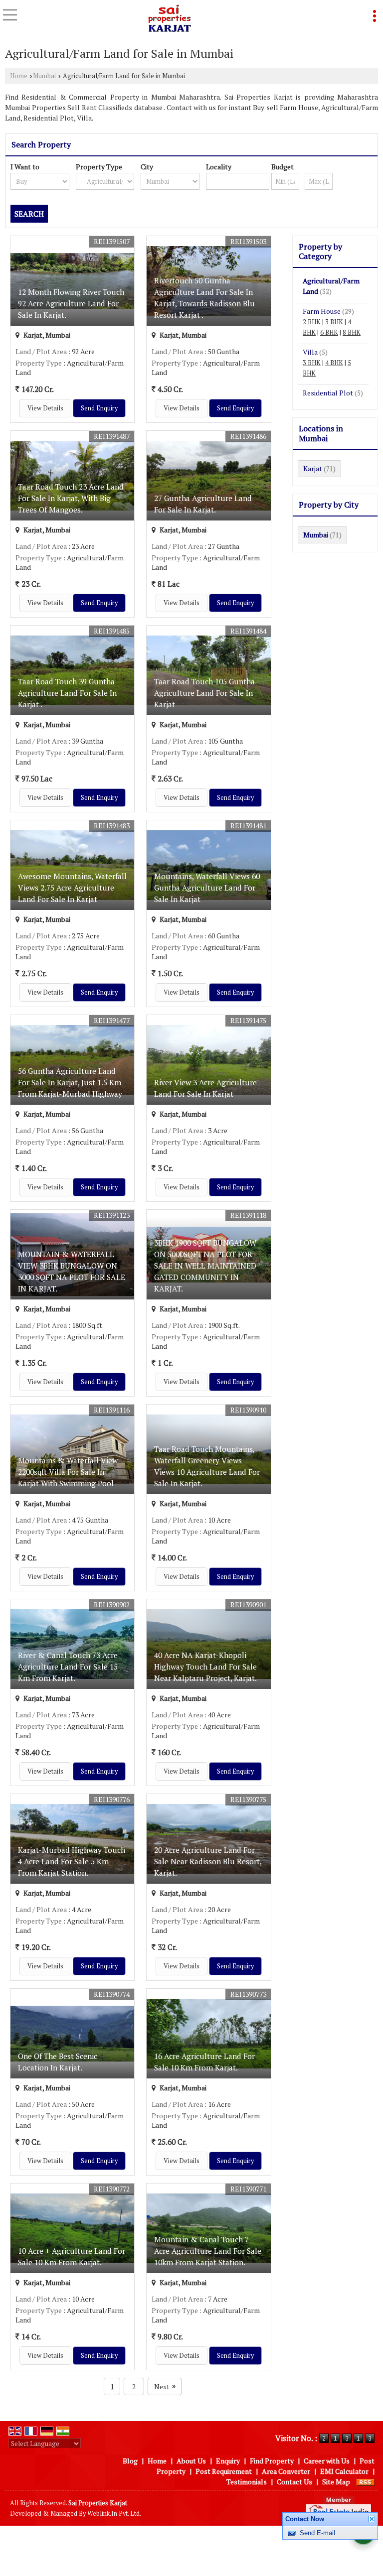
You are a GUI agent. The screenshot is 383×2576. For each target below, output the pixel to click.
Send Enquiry (99, 408)
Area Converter (286, 2471)
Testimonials (247, 2482)
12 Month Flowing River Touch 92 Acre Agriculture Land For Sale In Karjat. (71, 303)
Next (165, 2386)
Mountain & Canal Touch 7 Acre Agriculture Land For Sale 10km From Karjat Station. (208, 2251)
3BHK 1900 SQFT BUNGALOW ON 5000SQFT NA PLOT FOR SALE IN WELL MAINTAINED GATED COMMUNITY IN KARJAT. (205, 1266)
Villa (310, 352)
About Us (191, 2461)
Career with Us (327, 2461)
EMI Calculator (344, 2471)
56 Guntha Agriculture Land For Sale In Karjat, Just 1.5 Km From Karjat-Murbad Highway (70, 1082)
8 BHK (352, 332)
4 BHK (334, 363)
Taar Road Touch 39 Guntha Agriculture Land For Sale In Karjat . (67, 693)
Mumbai (44, 76)
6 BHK (329, 332)
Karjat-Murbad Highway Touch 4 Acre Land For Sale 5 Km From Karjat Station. (72, 1861)
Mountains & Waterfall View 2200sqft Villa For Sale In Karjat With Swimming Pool (68, 1472)
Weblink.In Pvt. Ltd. (114, 2513)
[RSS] (366, 2482)
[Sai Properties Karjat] (170, 19)
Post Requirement (224, 2471)
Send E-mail (317, 2533)
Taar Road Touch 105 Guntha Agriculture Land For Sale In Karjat (204, 693)
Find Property (272, 2461)
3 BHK (334, 322)
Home (19, 76)
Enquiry (228, 2461)
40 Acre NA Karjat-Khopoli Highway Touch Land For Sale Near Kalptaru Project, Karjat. (205, 1667)
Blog (130, 2461)
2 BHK (312, 322)
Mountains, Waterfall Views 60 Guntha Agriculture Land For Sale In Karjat (207, 888)
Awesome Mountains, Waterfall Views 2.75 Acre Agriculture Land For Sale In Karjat (72, 888)
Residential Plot (328, 393)
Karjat (313, 468)
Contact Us (294, 2482)
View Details (45, 408)
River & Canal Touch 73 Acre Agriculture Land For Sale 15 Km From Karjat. (68, 1667)
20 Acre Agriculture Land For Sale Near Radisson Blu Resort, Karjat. (208, 1861)
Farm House (322, 311)
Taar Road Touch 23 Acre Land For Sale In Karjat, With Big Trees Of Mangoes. (71, 498)
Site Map (336, 2482)
